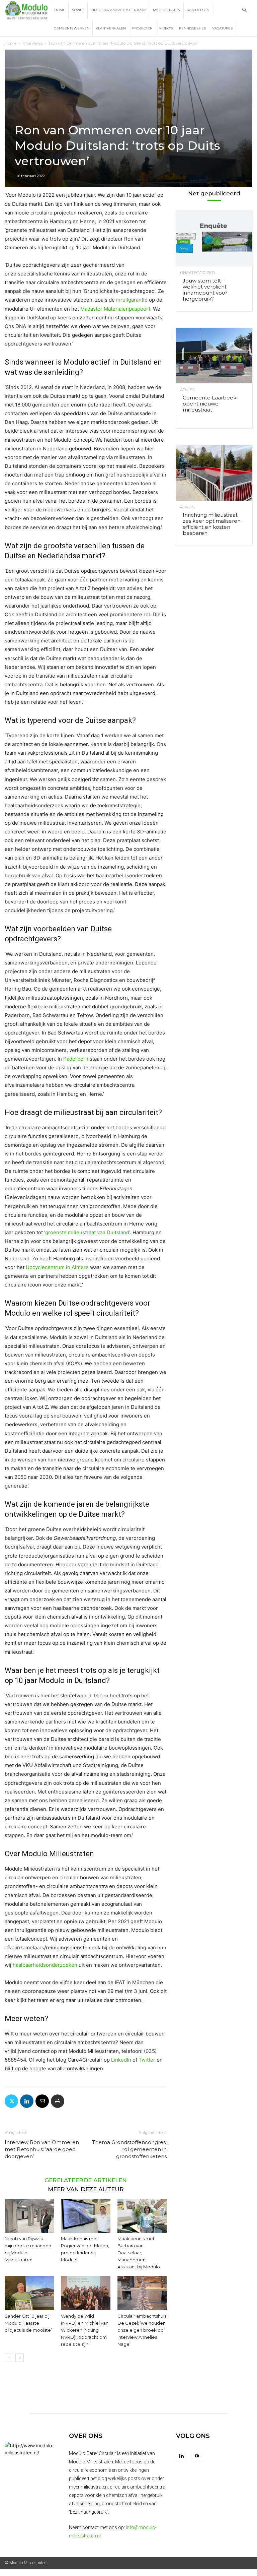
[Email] (42, 2101)
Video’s (166, 28)
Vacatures (222, 28)
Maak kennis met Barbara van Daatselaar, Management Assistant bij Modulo (139, 2253)
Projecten (142, 28)
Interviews (33, 43)
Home (60, 10)
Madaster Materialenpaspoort (115, 309)
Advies (78, 10)
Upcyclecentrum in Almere (57, 1267)
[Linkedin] (27, 2101)
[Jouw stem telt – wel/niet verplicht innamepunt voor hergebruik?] (214, 238)
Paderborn (76, 1059)
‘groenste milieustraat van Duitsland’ (87, 1232)
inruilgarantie (132, 300)
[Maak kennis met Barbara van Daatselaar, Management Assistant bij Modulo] (142, 2216)
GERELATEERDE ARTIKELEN (86, 2180)
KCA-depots (198, 10)
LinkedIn (121, 2060)
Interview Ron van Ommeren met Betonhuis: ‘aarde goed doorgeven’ (42, 2149)
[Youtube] (197, 2456)
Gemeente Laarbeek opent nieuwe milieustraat (209, 404)
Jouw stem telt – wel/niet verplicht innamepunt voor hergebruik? (205, 290)
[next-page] (20, 2358)
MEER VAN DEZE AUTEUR (86, 2189)
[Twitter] (11, 2101)
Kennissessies (192, 28)
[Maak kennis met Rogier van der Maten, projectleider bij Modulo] (85, 2216)
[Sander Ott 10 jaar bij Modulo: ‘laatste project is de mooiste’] (29, 2293)
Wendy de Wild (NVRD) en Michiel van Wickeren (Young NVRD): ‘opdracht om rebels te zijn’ (85, 2330)
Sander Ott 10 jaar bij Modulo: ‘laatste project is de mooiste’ (28, 2323)
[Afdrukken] (58, 2101)
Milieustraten (167, 10)
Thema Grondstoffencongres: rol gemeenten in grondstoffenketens (129, 2149)
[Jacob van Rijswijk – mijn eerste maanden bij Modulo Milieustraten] (29, 2216)
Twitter (147, 2060)
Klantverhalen (111, 28)
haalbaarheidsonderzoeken (45, 1965)
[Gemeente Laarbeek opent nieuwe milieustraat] (214, 356)
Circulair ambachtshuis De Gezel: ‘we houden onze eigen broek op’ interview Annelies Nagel (142, 2330)
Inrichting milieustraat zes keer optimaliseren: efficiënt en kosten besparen (212, 524)
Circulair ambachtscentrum (119, 10)
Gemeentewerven (72, 28)
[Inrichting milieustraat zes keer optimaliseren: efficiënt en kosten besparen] (214, 473)
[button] (244, 10)
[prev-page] (9, 2358)
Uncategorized (197, 273)
